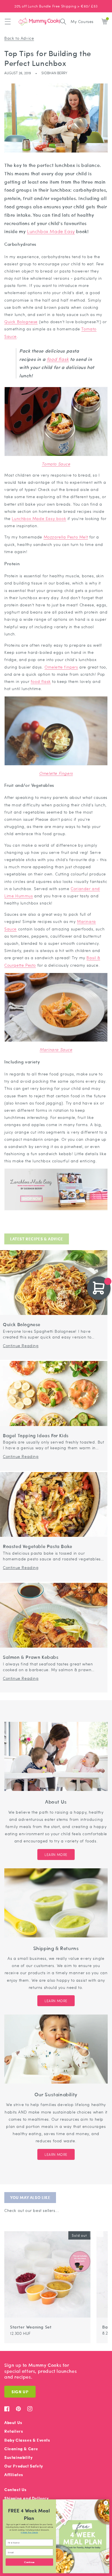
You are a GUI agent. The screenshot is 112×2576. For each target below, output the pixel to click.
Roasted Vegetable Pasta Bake (38, 1546)
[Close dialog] (106, 2503)
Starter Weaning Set (31, 2327)
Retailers (14, 2431)
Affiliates (14, 2475)
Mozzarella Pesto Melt (66, 537)
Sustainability (18, 2457)
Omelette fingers (61, 667)
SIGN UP (20, 2392)
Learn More (56, 1855)
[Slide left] (93, 2228)
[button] (8, 22)
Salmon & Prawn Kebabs (31, 1657)
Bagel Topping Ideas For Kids (36, 1436)
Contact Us (16, 2490)
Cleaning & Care (21, 2449)
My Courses (82, 21)
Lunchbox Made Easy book (39, 518)
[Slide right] (100, 2228)
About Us (13, 2422)
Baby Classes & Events (27, 2440)
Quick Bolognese (21, 321)
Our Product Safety (24, 2466)
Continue (29, 2562)
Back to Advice (19, 38)
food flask (58, 359)
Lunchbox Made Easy (51, 231)
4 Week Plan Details (29, 2533)
